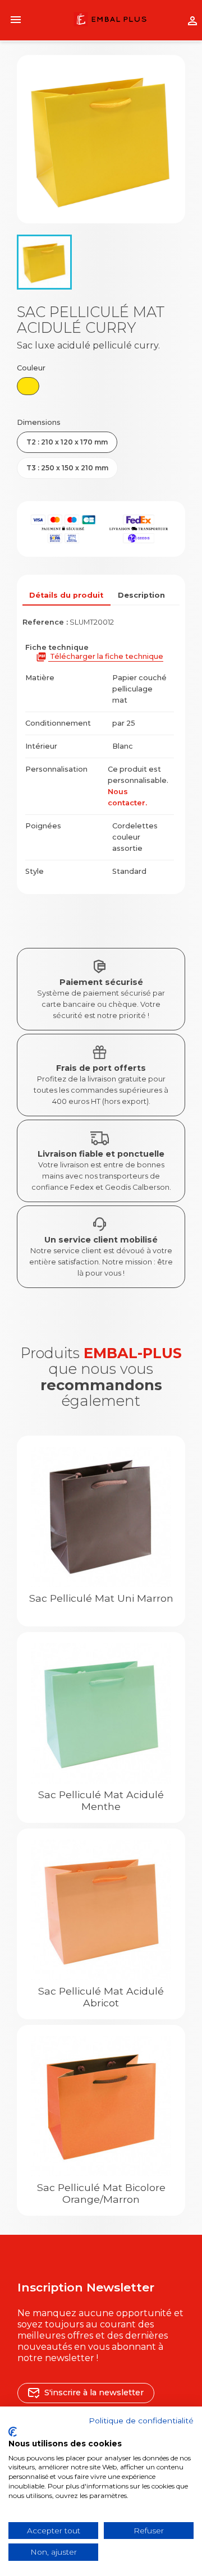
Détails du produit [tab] (66, 595)
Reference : (45, 622)
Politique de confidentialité (141, 2421)
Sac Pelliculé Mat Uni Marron (101, 1598)
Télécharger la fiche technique (100, 657)
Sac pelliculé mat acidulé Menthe (101, 1800)
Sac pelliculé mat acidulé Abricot (101, 1997)
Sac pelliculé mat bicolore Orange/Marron (101, 2193)
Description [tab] (141, 595)
